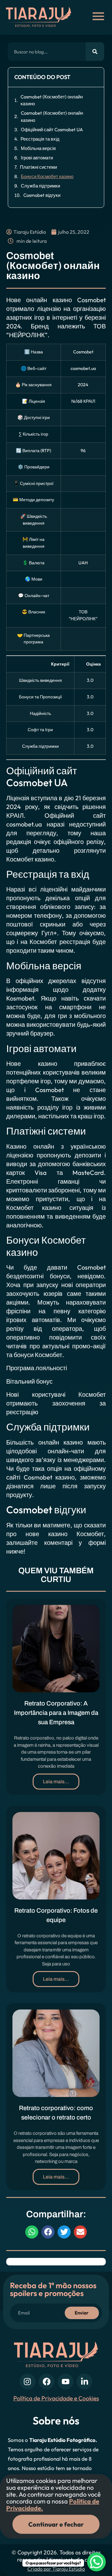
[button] (32, 2232)
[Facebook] (47, 2381)
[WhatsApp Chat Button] (96, 2562)
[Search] (95, 52)
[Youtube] (65, 2381)
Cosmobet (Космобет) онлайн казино (52, 100)
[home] (42, 17)
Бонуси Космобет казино (47, 176)
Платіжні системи (38, 167)
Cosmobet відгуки (42, 195)
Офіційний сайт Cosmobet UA (52, 130)
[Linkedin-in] (84, 2381)
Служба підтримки (40, 186)
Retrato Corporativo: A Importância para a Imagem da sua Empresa (56, 1713)
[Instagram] (28, 2381)
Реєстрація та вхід (40, 139)
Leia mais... (56, 1782)
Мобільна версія (38, 148)
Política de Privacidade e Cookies (56, 2398)
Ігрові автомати (37, 158)
